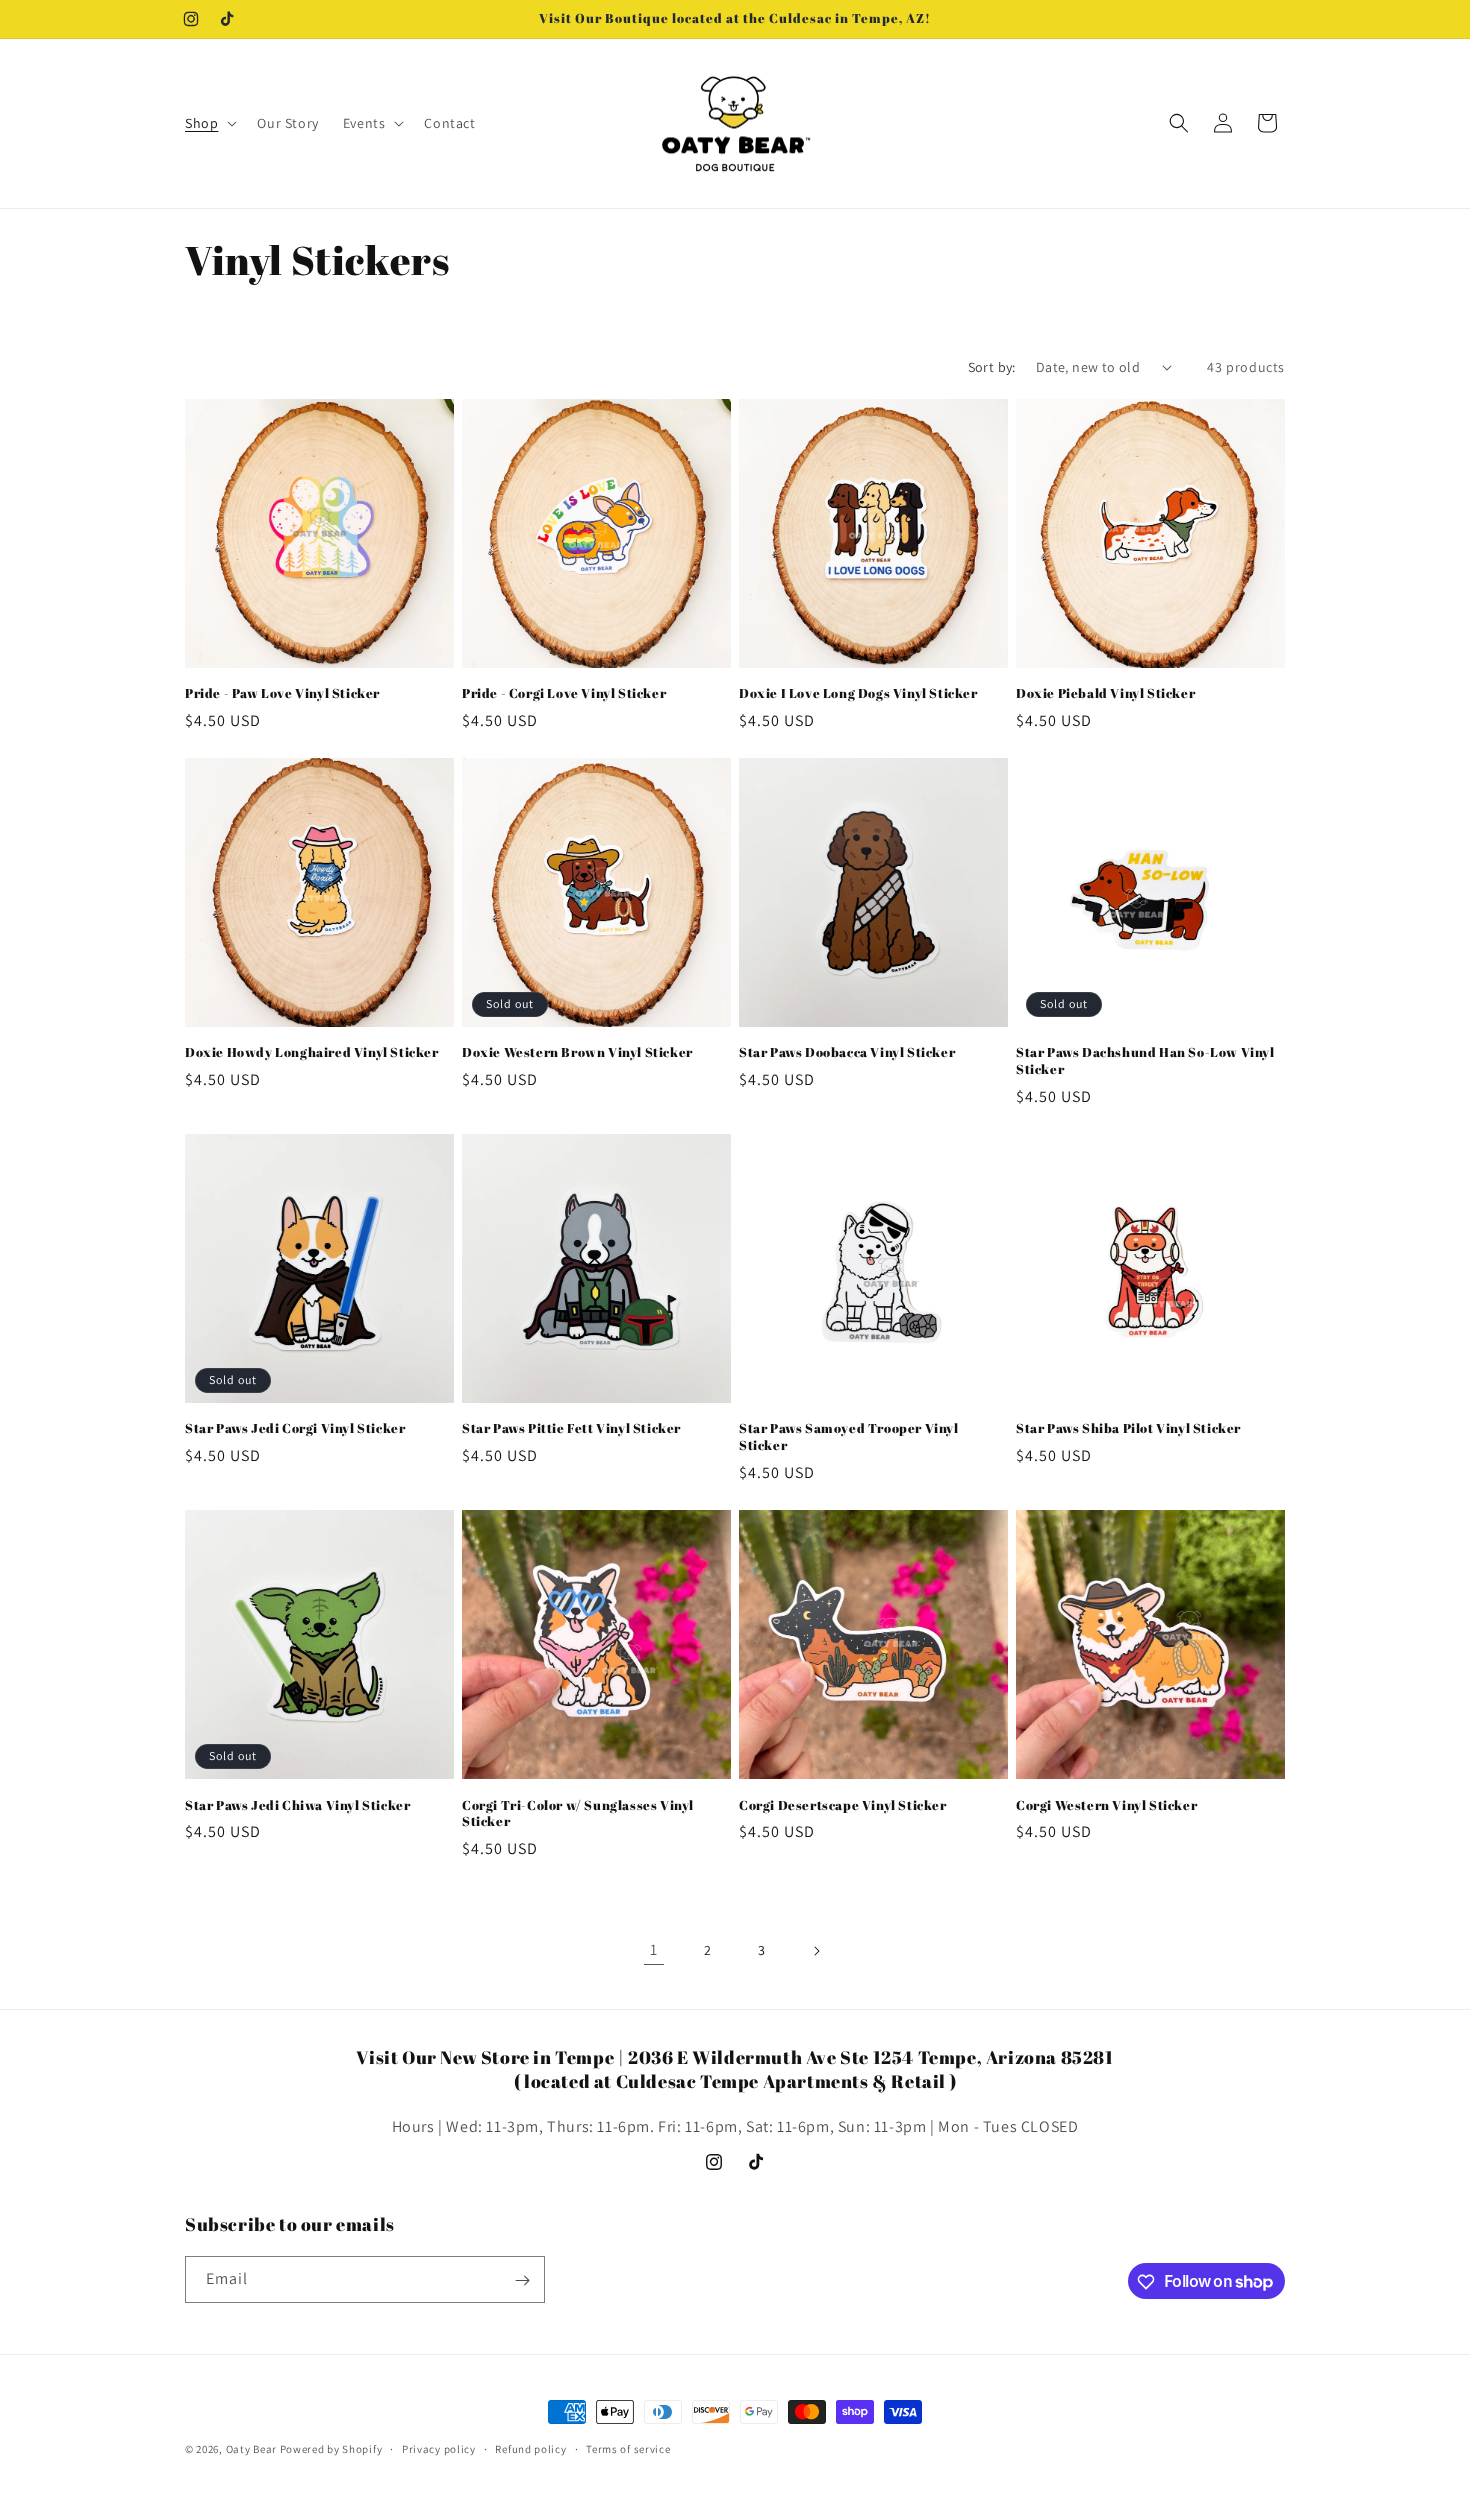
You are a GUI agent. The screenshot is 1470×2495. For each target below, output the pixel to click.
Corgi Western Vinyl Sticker (1106, 1805)
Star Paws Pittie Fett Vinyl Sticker (571, 1429)
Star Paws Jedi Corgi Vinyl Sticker (295, 1429)
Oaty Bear (251, 2449)
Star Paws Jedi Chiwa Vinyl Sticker (297, 1805)
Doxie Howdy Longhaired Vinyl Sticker (312, 1052)
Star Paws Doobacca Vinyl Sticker (847, 1052)
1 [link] (654, 1949)
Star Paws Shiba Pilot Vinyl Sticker (1128, 1429)
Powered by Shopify (331, 2449)
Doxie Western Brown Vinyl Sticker (577, 1052)
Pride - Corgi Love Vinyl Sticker (564, 693)
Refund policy (530, 2448)
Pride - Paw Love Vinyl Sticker (282, 693)
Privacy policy (439, 2448)
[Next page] (816, 1951)
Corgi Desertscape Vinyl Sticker (843, 1805)
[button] (209, 123)
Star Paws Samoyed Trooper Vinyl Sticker (849, 1438)
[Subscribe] (522, 2280)
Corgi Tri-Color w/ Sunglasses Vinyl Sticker (578, 1814)
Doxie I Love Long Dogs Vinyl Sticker (858, 693)
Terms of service (628, 2448)
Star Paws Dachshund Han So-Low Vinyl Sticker (1145, 1061)
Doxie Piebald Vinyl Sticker (1105, 693)
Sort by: (992, 367)
